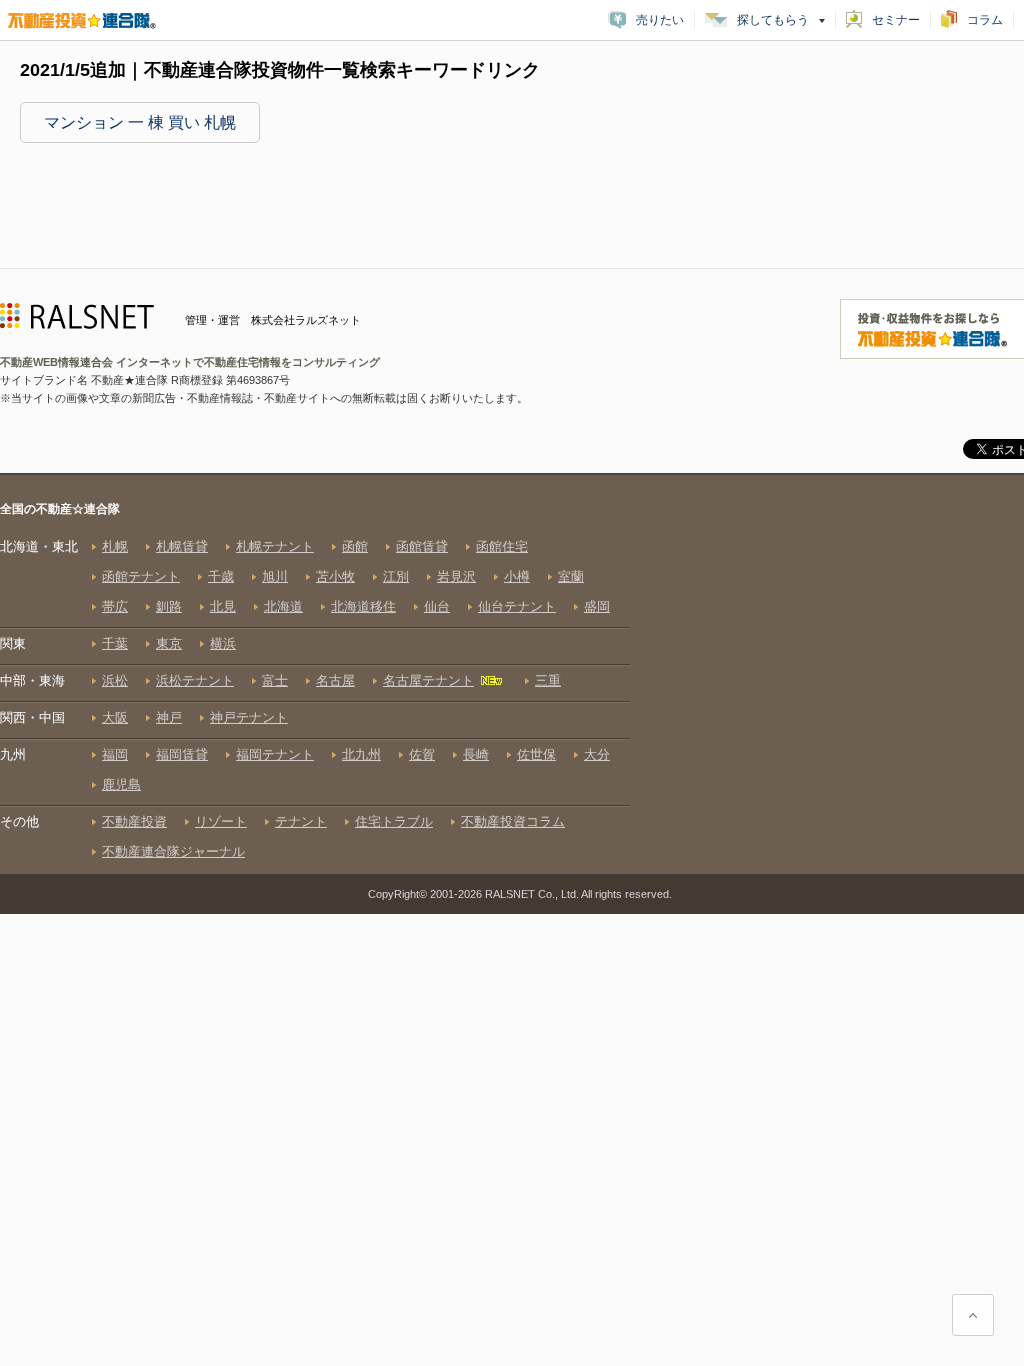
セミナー (896, 20)
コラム (985, 20)
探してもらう (773, 20)
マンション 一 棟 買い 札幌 (140, 122)
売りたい (660, 20)
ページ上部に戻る (973, 1315)
